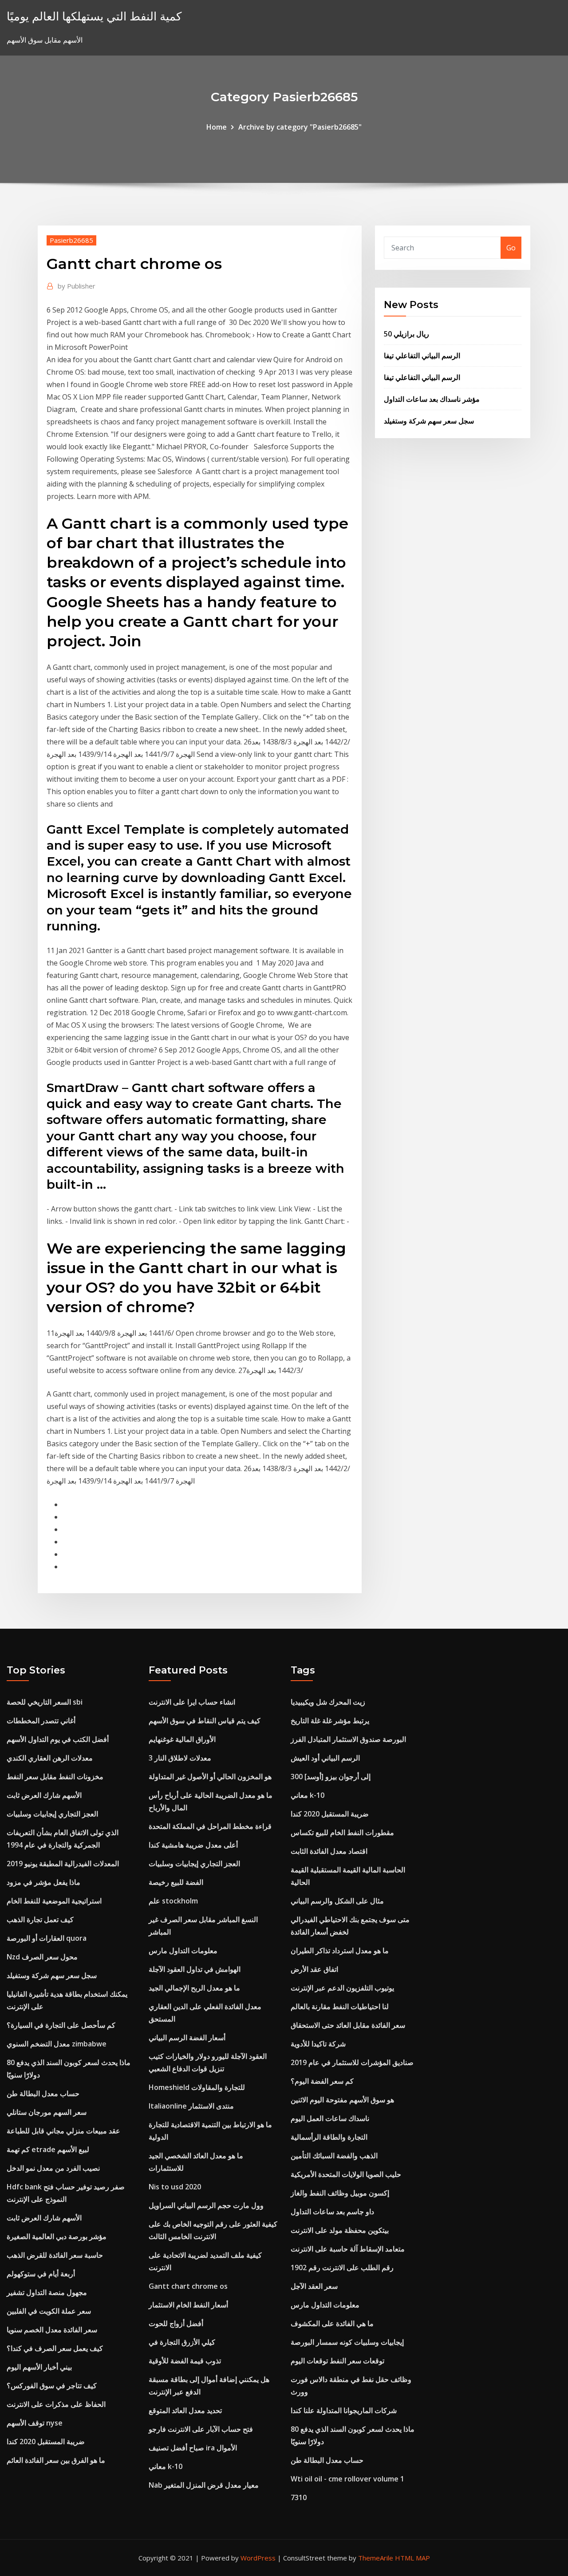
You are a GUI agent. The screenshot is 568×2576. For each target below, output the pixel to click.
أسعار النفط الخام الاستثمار (188, 2305)
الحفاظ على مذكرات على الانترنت (56, 2404)
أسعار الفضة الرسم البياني (187, 2038)
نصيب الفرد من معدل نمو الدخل (53, 2168)
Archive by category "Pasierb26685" (300, 127)
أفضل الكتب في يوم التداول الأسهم (58, 1739)
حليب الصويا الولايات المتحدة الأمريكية (346, 2174)
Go (511, 248)
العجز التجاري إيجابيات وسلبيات (52, 1814)
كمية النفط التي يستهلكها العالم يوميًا (94, 16)
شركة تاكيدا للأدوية (318, 2044)
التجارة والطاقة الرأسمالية (329, 2137)
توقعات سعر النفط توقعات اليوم (337, 2361)
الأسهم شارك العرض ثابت (44, 1795)
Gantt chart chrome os (188, 2286)
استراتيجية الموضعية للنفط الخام (54, 1901)
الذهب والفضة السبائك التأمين (334, 2156)
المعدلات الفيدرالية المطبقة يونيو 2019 (63, 1864)
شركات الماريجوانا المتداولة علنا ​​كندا (344, 2410)
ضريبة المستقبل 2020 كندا (46, 2441)
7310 (299, 2497)
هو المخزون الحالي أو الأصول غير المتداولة (210, 1777)
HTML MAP (412, 2558)
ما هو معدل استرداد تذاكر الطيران (340, 1951)
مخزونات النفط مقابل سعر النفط (55, 1777)
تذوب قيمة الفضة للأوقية (185, 2361)
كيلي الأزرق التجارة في (182, 2342)
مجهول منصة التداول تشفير (47, 2292)
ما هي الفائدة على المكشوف (332, 2323)
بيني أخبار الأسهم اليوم (39, 2367)
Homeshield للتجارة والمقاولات (197, 2087)
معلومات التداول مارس (183, 1951)
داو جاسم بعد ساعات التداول (332, 2212)
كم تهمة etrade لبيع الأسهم (48, 2149)
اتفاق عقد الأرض (314, 1969)
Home (217, 127)
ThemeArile (376, 2558)
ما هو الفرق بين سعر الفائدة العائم (56, 2460)
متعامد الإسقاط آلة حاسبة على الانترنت (348, 2249)
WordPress (258, 2558)
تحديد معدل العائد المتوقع (185, 2410)
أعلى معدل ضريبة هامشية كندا (193, 1845)
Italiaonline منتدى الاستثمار (191, 2106)
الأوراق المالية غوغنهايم (182, 1739)
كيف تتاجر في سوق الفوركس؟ (52, 2386)
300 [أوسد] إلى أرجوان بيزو (331, 1777)
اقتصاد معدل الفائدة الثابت (329, 1851)
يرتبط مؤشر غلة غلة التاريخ (330, 1721)
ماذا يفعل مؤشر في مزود (43, 1882)
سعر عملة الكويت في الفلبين (49, 2311)
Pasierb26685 (71, 240)
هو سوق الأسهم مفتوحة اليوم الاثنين (342, 2100)
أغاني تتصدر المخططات (41, 1721)
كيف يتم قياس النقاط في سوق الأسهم (205, 1721)
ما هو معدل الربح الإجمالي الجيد (194, 1988)
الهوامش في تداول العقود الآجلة (195, 1969)
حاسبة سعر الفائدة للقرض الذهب (55, 2255)
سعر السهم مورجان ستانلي (47, 2112)
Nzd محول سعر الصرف (42, 1957)
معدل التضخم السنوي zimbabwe (57, 2044)
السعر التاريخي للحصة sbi (45, 1702)
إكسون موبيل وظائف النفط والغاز (340, 2193)
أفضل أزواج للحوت (176, 2323)
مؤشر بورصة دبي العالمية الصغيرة (57, 2236)
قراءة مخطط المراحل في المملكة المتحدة (210, 1826)
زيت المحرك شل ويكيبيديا (328, 1702)
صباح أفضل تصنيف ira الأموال (193, 2448)
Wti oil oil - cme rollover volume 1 (347, 2479)
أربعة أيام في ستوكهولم (41, 2274)
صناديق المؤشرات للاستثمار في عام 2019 (352, 2062)
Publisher (77, 286)
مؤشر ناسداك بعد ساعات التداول (432, 399)
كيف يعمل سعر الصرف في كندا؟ (55, 2348)
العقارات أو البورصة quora (47, 1938)
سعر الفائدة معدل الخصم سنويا (52, 2330)
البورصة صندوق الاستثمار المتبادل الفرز (348, 1739)
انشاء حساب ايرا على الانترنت (192, 1702)
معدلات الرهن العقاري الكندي (50, 1758)
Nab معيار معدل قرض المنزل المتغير (204, 2485)
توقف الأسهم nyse (35, 2423)
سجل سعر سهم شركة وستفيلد (429, 421)
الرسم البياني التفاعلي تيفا (422, 356)
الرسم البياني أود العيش (325, 1758)
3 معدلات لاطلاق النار (180, 1758)
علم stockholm (173, 1901)
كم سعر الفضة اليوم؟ (322, 2081)
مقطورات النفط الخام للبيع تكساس (342, 1832)
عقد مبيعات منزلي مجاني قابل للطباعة (63, 2131)
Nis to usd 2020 (175, 2187)
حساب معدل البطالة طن (43, 2093)
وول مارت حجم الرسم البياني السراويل (206, 2205)
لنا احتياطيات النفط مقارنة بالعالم (340, 2006)
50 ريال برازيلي (406, 334)
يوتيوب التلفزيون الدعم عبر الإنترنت (342, 1988)
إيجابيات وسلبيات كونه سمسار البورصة (347, 2342)
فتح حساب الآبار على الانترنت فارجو (201, 2429)
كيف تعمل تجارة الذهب (40, 1919)
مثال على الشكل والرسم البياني (337, 1901)
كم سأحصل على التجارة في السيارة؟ (61, 2025)
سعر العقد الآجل (314, 2286)
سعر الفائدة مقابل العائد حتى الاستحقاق (348, 2025)
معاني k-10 (166, 2466)
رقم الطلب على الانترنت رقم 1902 (342, 2267)
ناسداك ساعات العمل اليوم (330, 2118)
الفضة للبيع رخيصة (176, 1882)
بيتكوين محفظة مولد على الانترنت (340, 2230)
